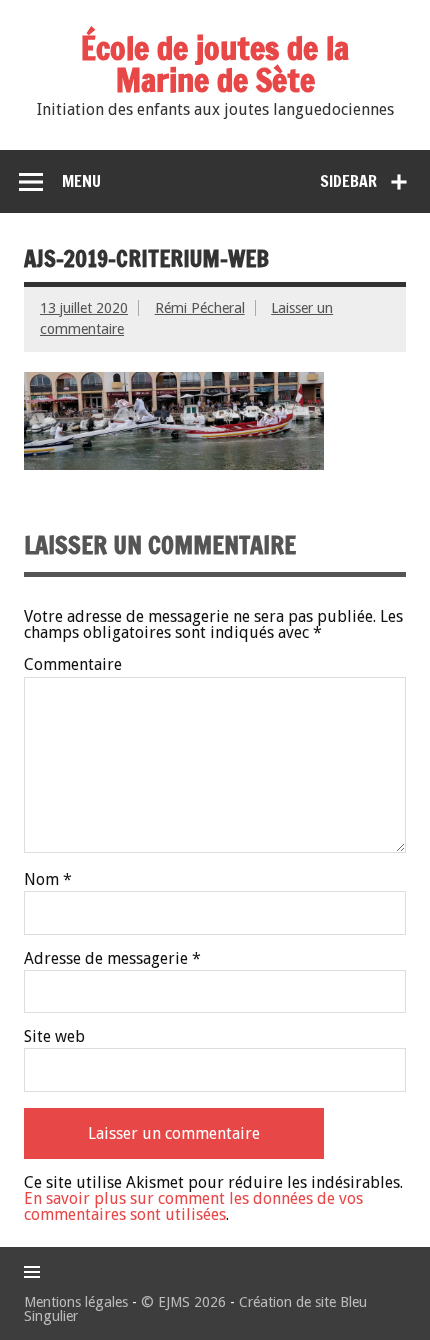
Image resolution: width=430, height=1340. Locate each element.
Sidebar (348, 181)
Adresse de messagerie (112, 959)
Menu (81, 181)
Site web (54, 1037)
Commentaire (73, 665)
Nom (48, 880)
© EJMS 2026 (183, 1302)
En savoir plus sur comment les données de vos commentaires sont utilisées (193, 1206)
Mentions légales (76, 1302)
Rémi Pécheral (200, 308)
